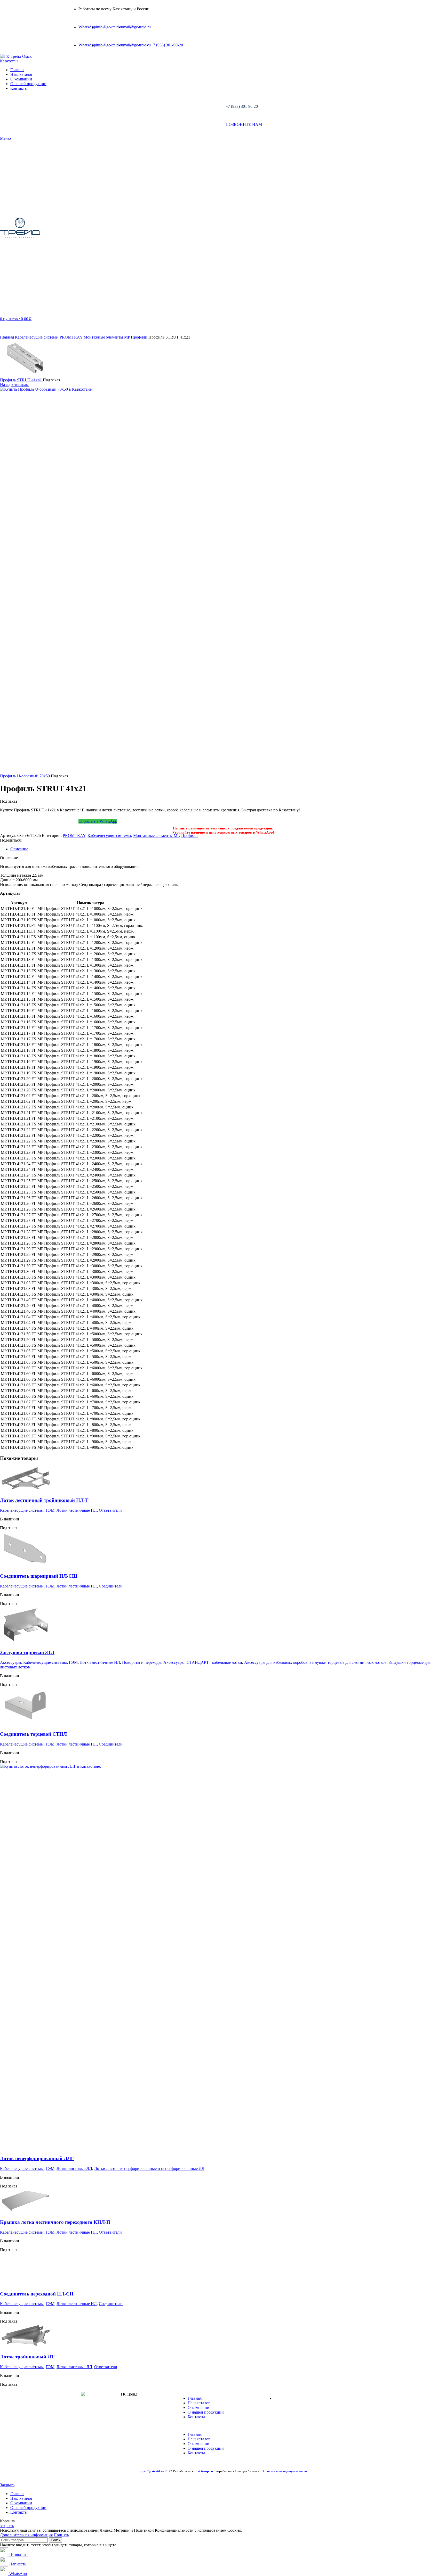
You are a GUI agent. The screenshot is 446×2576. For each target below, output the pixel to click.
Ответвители (110, 1510)
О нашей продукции (206, 2412)
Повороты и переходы (142, 1662)
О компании (198, 2408)
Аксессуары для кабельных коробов (276, 1662)
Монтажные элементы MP (107, 337)
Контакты (196, 2417)
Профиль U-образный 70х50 (25, 776)
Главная (7, 337)
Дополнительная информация (26, 2535)
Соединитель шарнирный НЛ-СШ (39, 1576)
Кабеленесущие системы (37, 337)
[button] (223, 2426)
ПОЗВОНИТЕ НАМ (244, 124)
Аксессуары (11, 1662)
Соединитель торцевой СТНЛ (33, 1734)
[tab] (228, 849)
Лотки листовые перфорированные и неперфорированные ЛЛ (149, 2168)
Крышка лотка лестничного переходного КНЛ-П (55, 2222)
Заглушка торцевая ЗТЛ (27, 1652)
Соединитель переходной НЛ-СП (37, 2294)
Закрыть (7, 2485)
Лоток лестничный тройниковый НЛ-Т (44, 1500)
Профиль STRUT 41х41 (21, 380)
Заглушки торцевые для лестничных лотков (348, 1662)
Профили (140, 337)
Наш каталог (199, 2403)
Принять (61, 2535)
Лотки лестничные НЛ (77, 1510)
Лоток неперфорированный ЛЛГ (37, 2158)
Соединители (111, 1586)
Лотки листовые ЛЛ (74, 2168)
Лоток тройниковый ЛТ (27, 2357)
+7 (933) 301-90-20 (242, 106)
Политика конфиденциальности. (285, 2471)
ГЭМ (50, 1510)
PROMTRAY (72, 337)
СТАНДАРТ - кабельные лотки (214, 1662)
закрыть (7, 2526)
